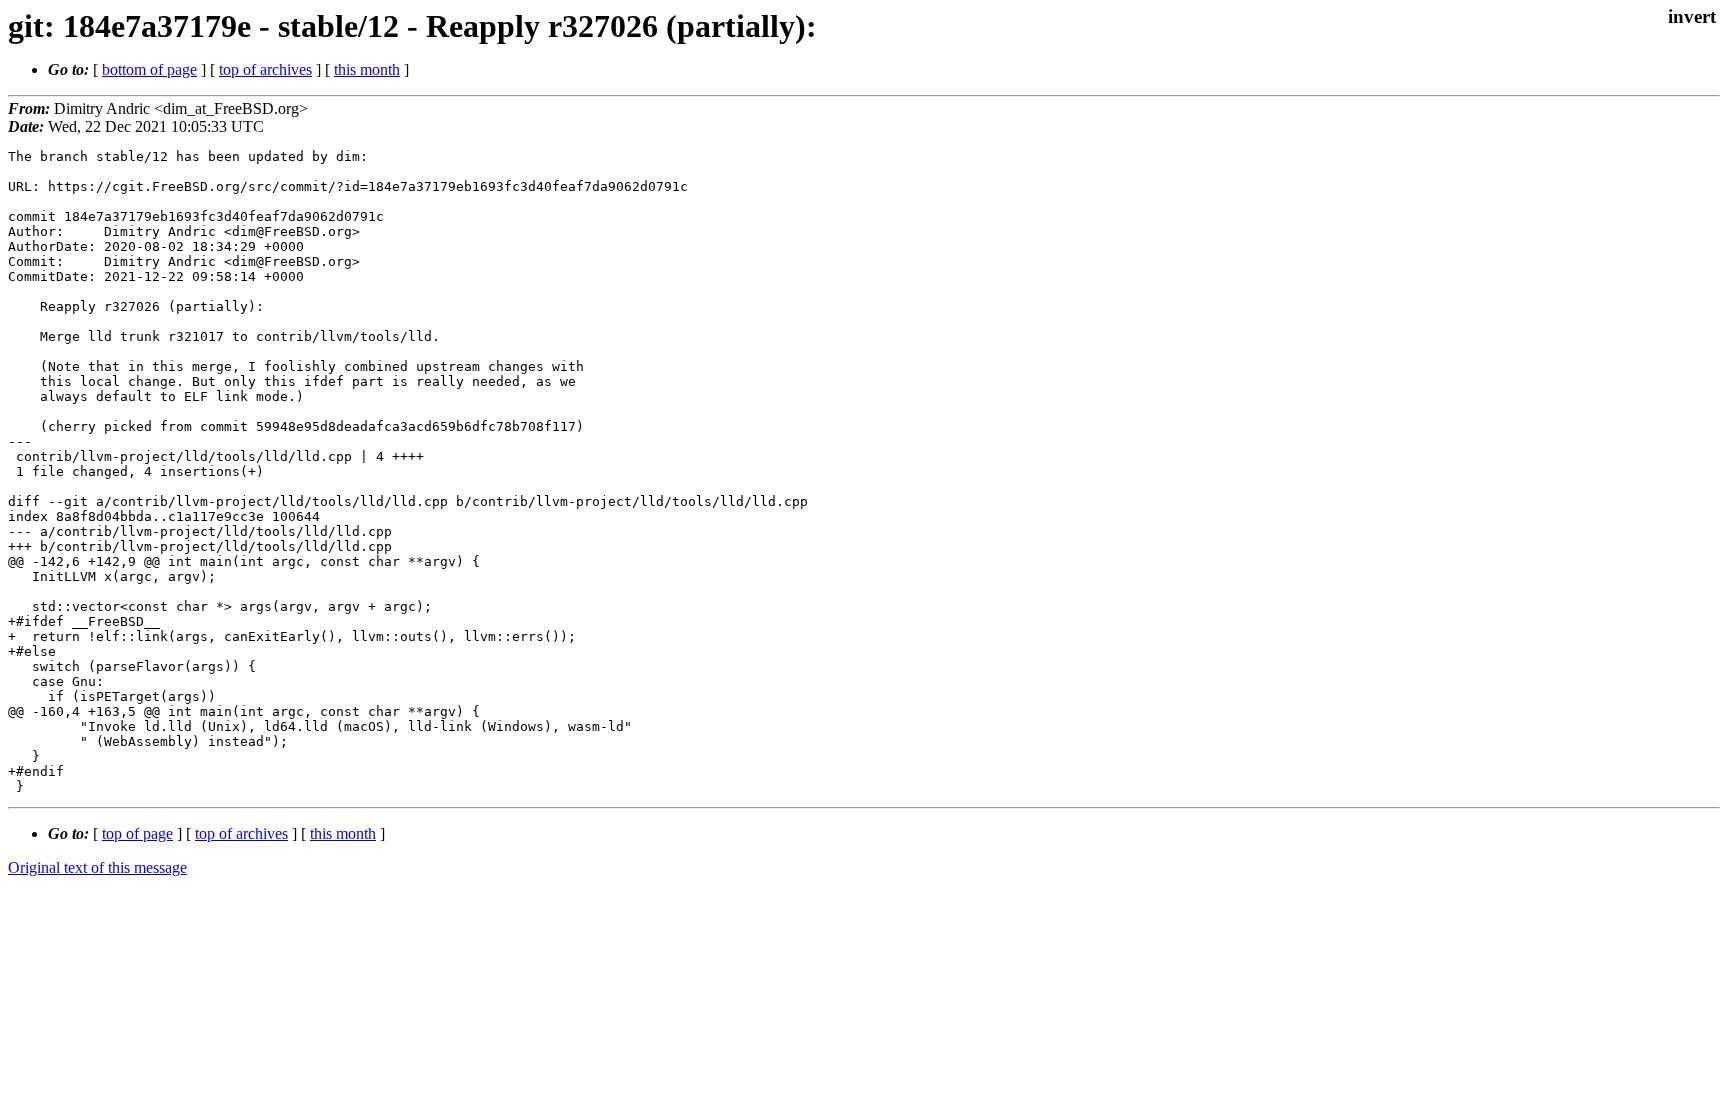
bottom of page (149, 69)
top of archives (265, 69)
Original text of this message (97, 867)
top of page (137, 833)
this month (367, 69)
